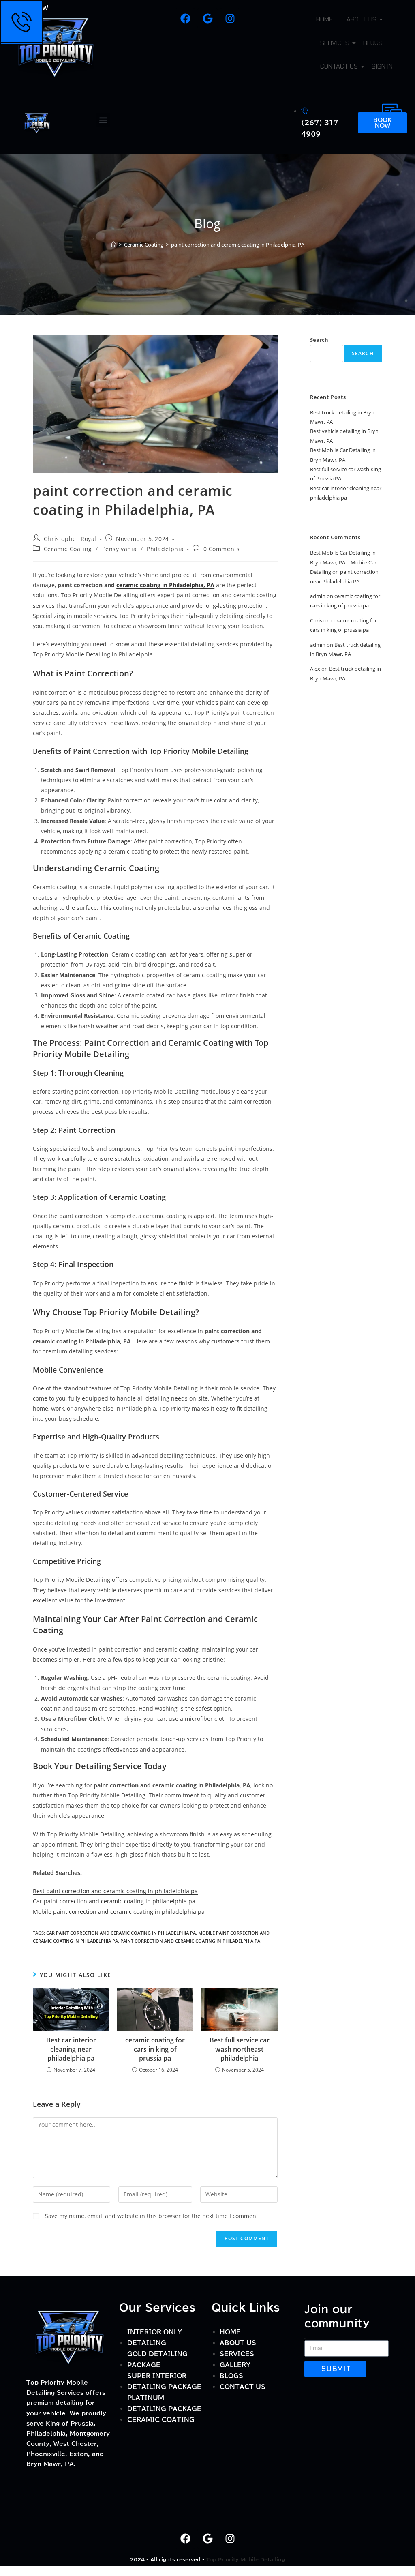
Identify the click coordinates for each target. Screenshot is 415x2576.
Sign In (382, 66)
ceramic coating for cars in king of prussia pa (155, 2049)
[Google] (207, 18)
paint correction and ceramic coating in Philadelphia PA (190, 1941)
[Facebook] (185, 18)
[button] (103, 120)
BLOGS (373, 43)
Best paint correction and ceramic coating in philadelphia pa (115, 1891)
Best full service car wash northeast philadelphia (240, 2049)
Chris (316, 620)
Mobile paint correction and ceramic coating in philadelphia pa (119, 1912)
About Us (362, 19)
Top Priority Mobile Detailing (246, 2559)
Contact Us (339, 66)
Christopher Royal (70, 539)
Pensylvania (120, 549)
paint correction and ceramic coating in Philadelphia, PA (238, 245)
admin (318, 596)
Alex (315, 669)
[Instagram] (230, 18)
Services (335, 43)
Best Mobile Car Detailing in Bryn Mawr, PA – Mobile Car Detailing (343, 562)
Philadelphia (165, 549)
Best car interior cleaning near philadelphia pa (71, 2049)
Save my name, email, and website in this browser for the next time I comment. (152, 2216)
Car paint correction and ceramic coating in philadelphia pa (114, 1901)
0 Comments (222, 549)
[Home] (114, 245)
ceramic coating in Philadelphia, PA (165, 585)
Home (324, 19)
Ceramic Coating (68, 549)
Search (319, 340)
